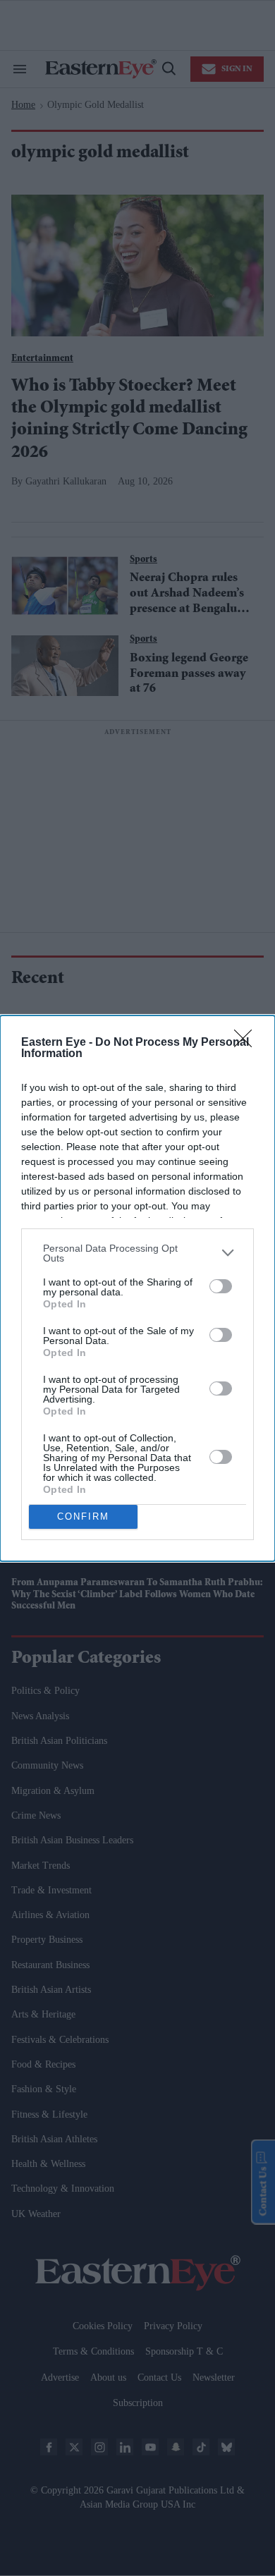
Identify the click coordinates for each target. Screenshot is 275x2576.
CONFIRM (83, 1516)
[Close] (248, 1043)
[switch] (221, 1286)
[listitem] (137, 1253)
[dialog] (137, 1288)
